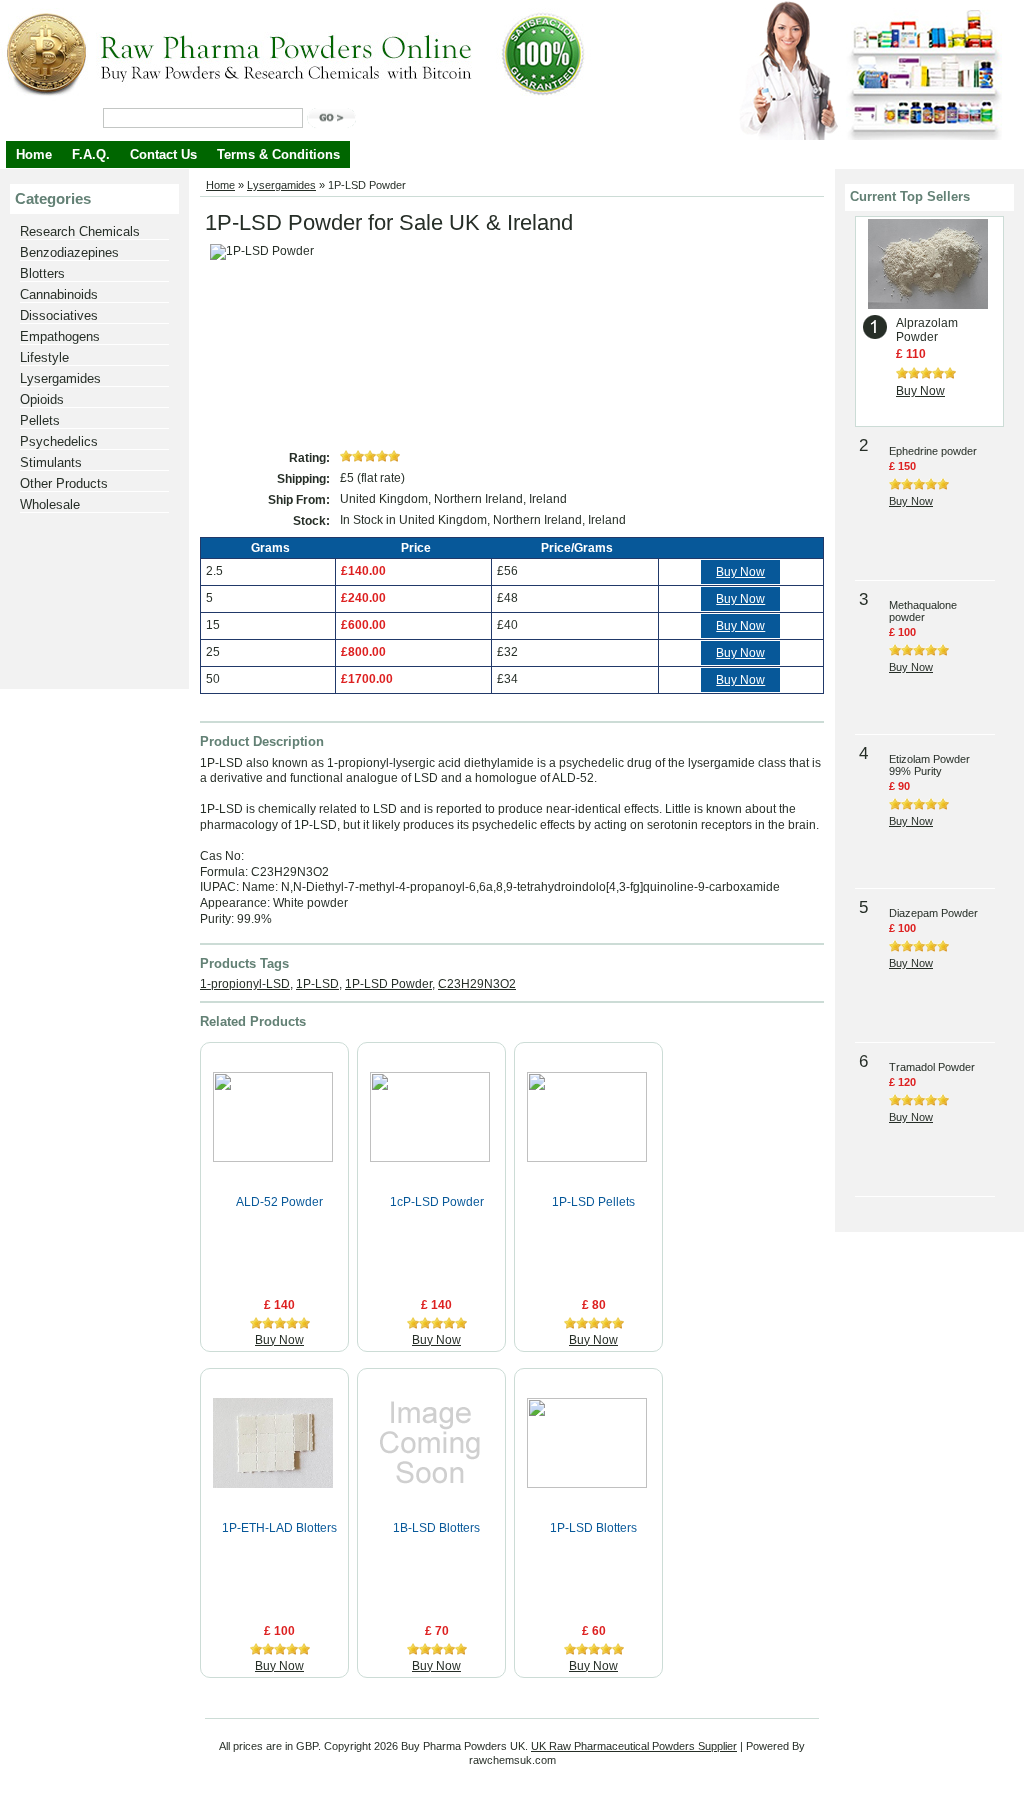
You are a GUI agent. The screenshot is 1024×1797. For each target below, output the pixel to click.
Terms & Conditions (278, 154)
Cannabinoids (59, 294)
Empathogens (60, 336)
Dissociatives (59, 315)
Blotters (42, 273)
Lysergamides (60, 378)
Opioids (42, 399)
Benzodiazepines (69, 252)
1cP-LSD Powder (437, 1202)
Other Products (64, 483)
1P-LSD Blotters (593, 1528)
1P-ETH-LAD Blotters (279, 1528)
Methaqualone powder (923, 611)
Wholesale (50, 504)
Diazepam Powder (933, 913)
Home (34, 154)
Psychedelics (59, 441)
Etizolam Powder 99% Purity (929, 765)
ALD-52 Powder (279, 1202)
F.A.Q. (91, 154)
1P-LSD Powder (388, 984)
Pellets (40, 420)
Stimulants (51, 462)
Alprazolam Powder (927, 330)
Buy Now (740, 572)
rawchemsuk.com (512, 1760)
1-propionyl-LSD (245, 984)
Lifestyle (44, 357)
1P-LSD (317, 984)
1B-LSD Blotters (436, 1528)
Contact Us (163, 154)
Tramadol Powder (932, 1067)
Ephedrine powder (933, 451)
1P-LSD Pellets (593, 1202)
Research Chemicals (80, 231)
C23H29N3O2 (477, 984)
